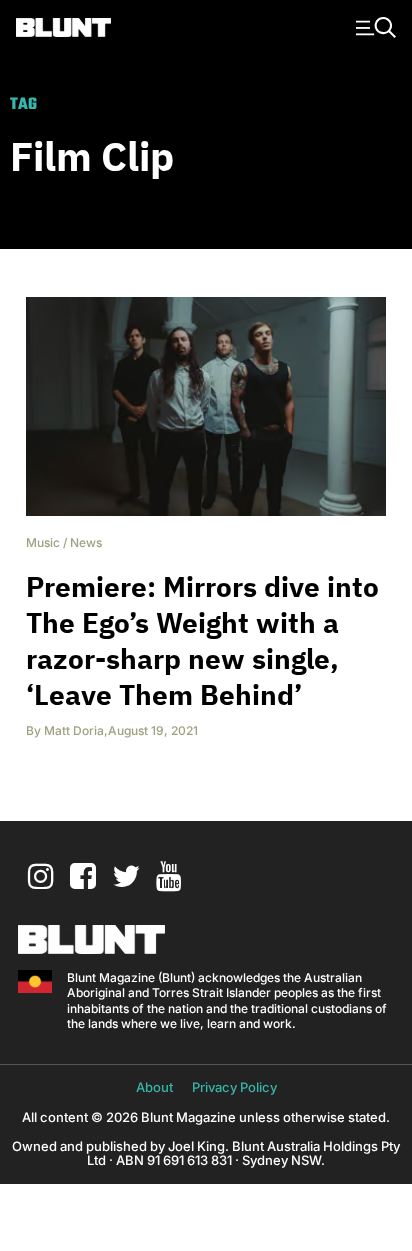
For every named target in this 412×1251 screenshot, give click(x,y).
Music (43, 542)
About (154, 1087)
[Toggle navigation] (373, 26)
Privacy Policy (234, 1087)
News (86, 542)
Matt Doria (74, 730)
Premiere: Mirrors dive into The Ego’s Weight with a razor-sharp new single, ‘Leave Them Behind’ (202, 640)
